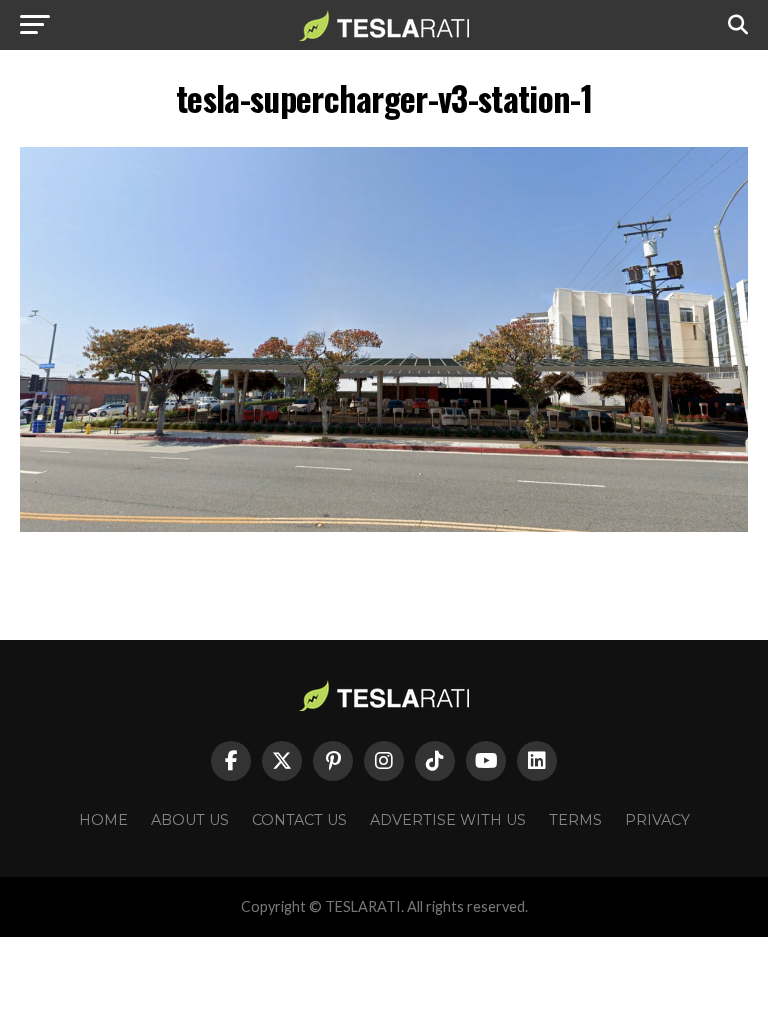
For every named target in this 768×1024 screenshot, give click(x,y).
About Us (190, 820)
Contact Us (299, 820)
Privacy (657, 820)
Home (103, 820)
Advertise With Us (448, 820)
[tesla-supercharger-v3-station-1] (384, 526)
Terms (575, 820)
